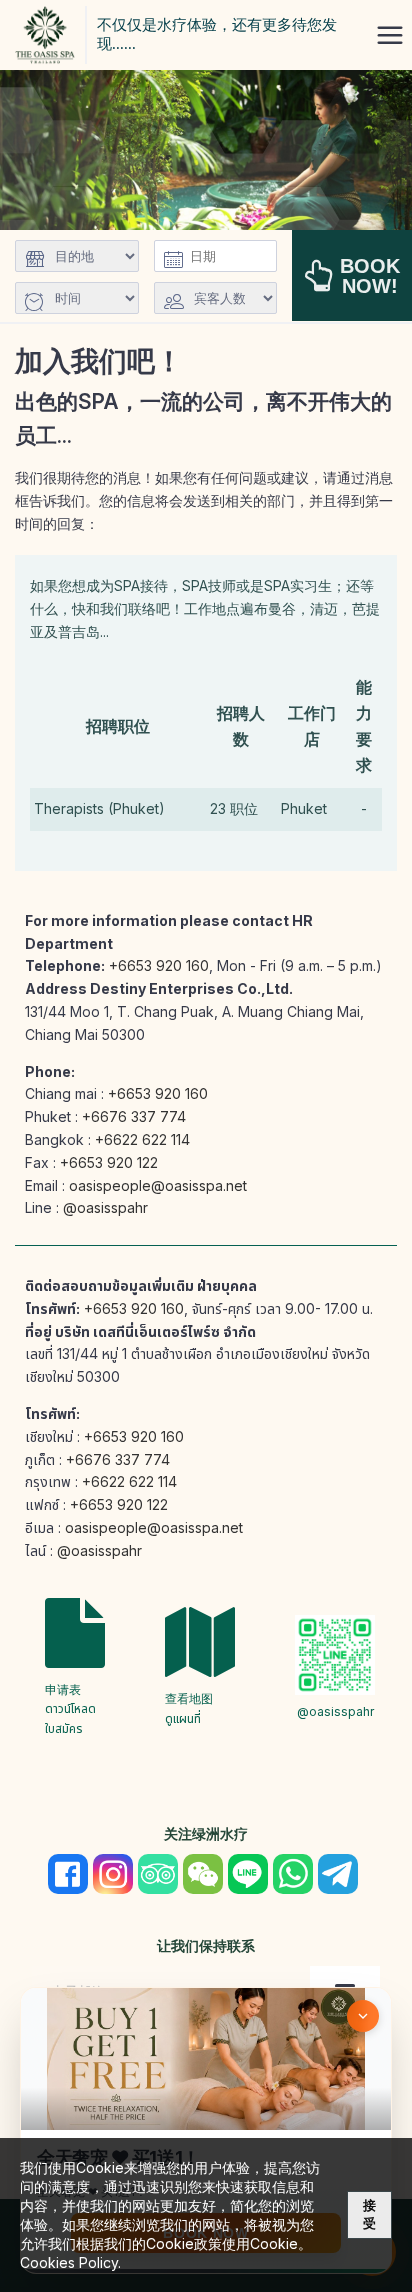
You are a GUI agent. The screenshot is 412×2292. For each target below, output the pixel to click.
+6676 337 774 (134, 1116)
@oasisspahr (105, 1207)
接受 (369, 2214)
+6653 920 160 (159, 965)
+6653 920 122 (109, 1162)
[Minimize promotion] (363, 2016)
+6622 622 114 (142, 1139)
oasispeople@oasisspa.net (158, 1185)
